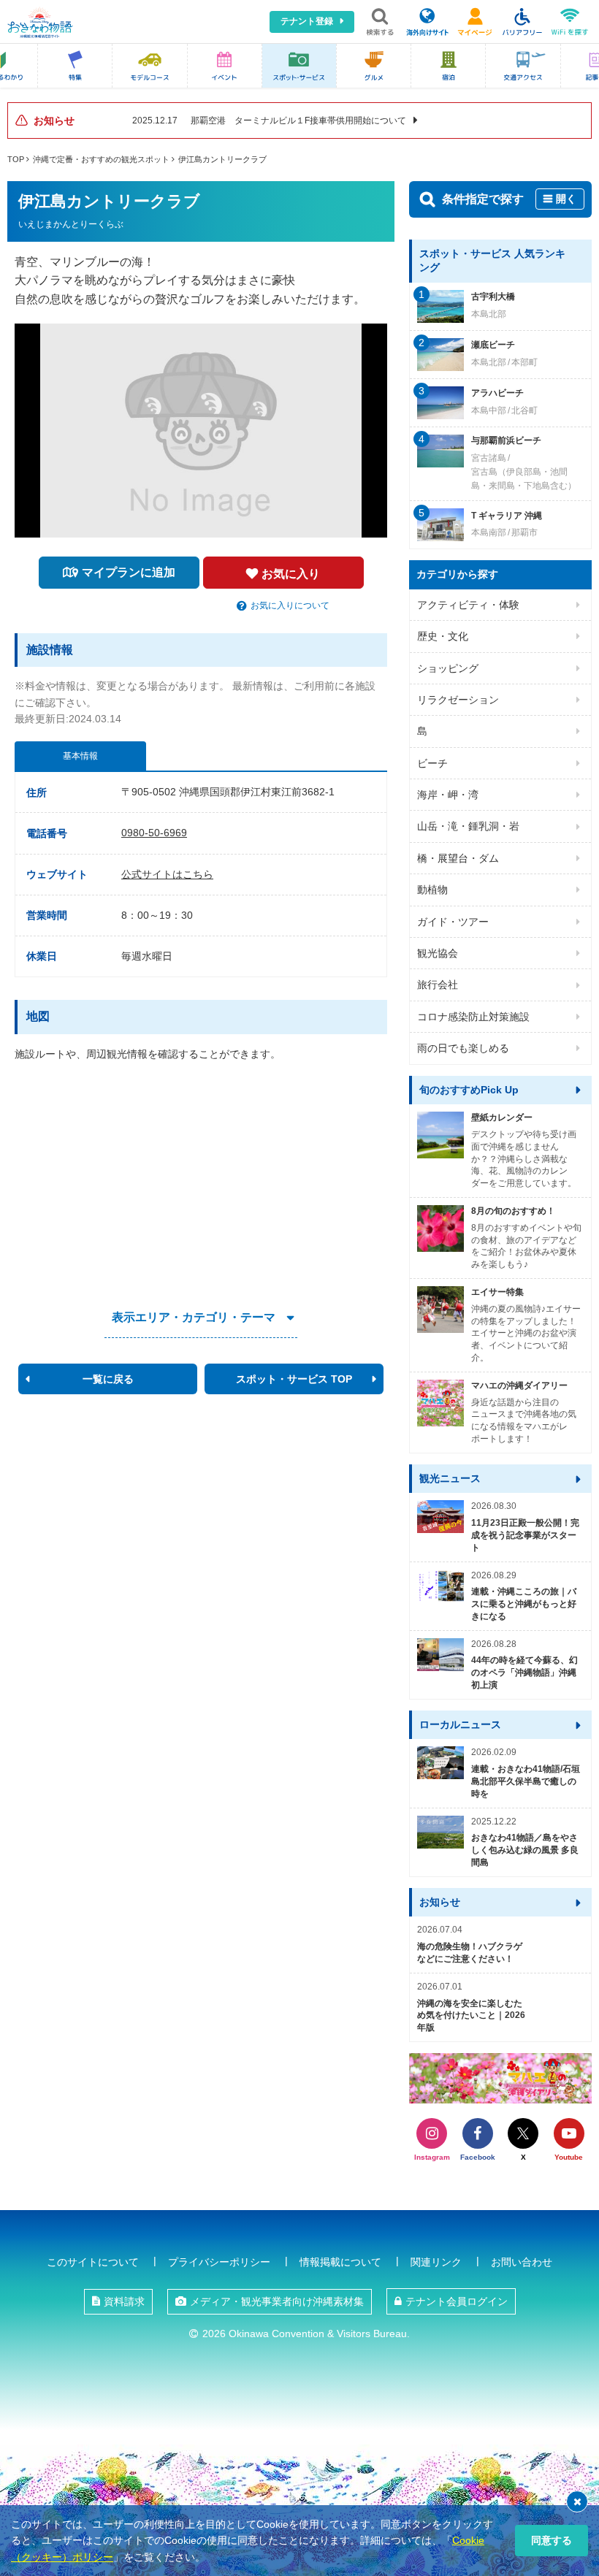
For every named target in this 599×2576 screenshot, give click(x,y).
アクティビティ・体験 (468, 605)
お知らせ (440, 1902)
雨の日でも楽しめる (463, 1048)
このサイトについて (93, 2262)
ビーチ (432, 763)
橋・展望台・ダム (458, 858)
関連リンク (436, 2262)
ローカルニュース (460, 1724)
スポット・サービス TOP (294, 1379)
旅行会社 (438, 985)
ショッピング (448, 668)
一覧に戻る (108, 1379)
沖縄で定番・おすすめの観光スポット (101, 159)
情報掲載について (340, 2262)
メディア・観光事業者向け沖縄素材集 (277, 2301)
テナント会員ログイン (457, 2301)
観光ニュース (450, 1478)
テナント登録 (307, 21)
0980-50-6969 (154, 833)
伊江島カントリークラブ (222, 159)
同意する (552, 2540)
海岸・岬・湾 (448, 795)
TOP (16, 159)
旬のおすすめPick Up (469, 1090)
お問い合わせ (522, 2262)
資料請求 (124, 2301)
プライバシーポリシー (219, 2262)
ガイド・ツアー (453, 922)
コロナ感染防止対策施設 (473, 1017)
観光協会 (438, 953)
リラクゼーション (458, 700)
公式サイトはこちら (167, 874)
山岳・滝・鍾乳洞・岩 (468, 826)
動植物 (432, 890)
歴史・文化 (443, 636)
